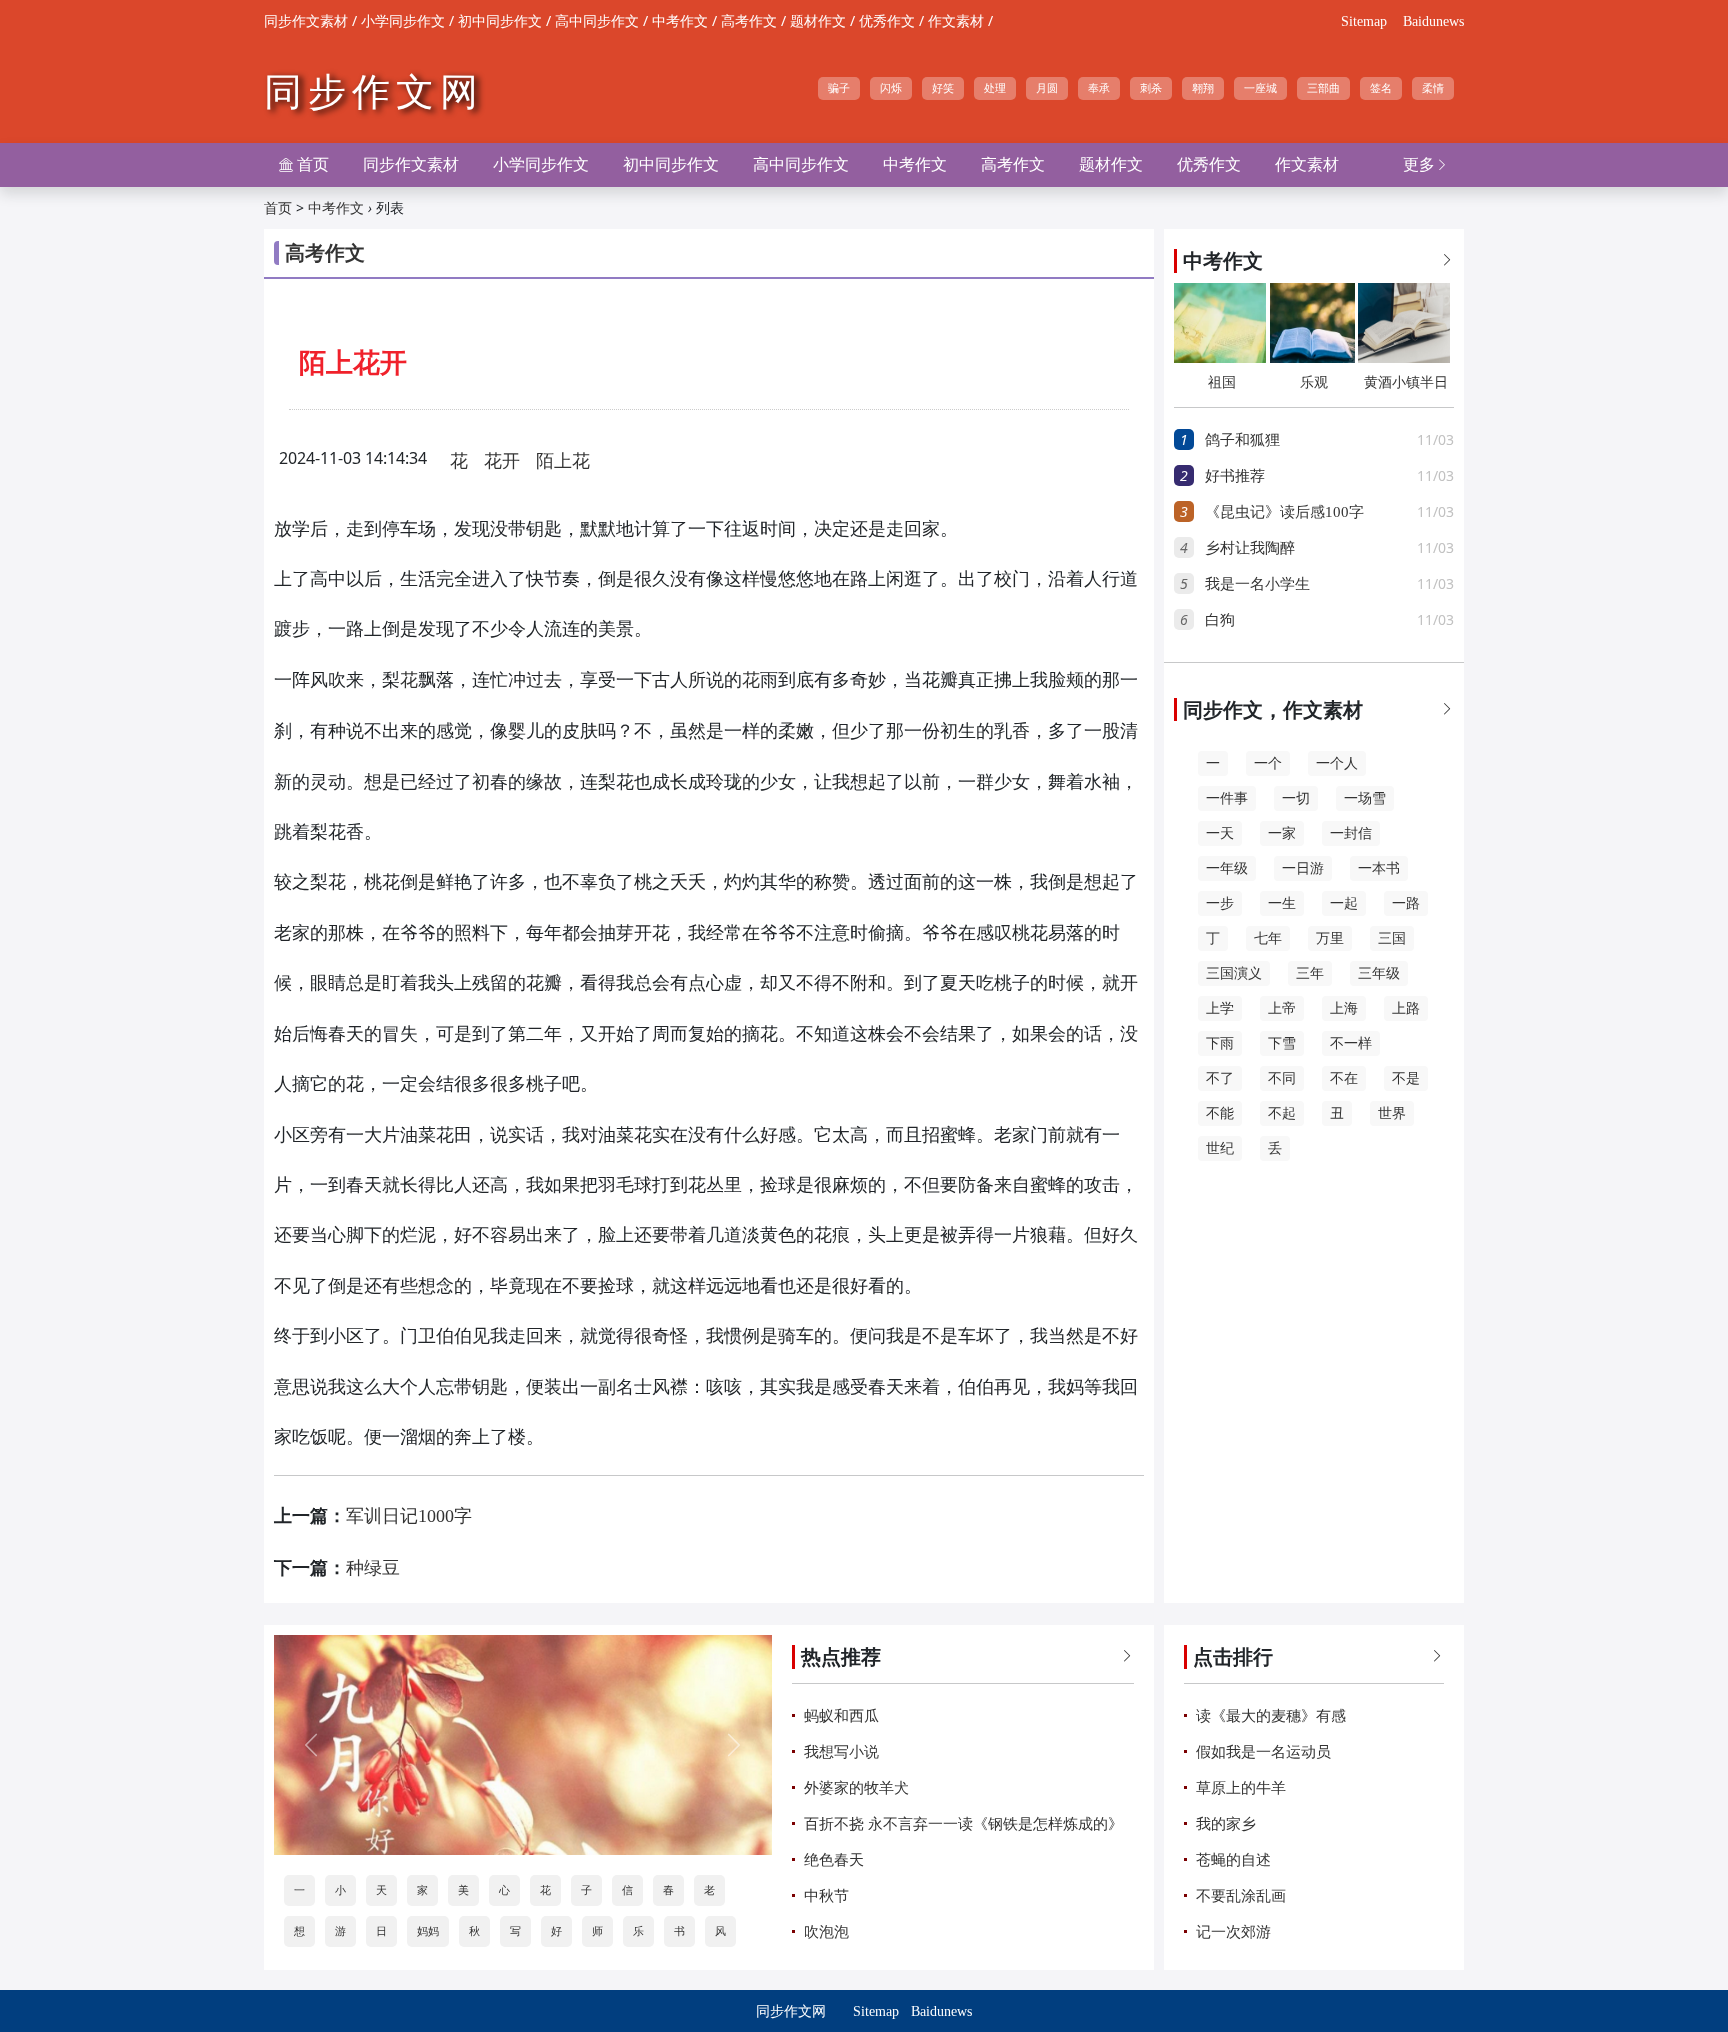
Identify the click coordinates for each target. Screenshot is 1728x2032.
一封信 (1351, 833)
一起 (1344, 903)
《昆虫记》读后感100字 (1284, 512)
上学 (1220, 1008)
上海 (1344, 1008)
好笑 (943, 88)
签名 (1381, 88)
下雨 (1220, 1043)
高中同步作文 (597, 21)
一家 (1282, 833)
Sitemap (1364, 21)
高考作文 (749, 21)
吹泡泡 (826, 1932)
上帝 (1282, 1008)
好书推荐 (1235, 476)
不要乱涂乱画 (1241, 1896)
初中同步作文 (500, 21)
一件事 (1227, 798)
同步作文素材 (306, 21)
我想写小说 (841, 1752)
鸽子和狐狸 (1242, 440)
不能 (1220, 1113)
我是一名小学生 (1257, 584)
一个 (1268, 763)
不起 (1282, 1113)
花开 (502, 461)
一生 (1282, 903)
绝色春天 (834, 1860)
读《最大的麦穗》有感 (1271, 1716)
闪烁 (891, 88)
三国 (1392, 938)
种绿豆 (373, 1568)
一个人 (1337, 763)
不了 (1220, 1078)
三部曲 (1323, 88)
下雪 (1282, 1043)
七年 (1268, 938)
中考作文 (680, 21)
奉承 (1099, 88)
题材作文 (818, 21)
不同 (1282, 1078)
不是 (1406, 1078)
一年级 (1227, 868)
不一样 (1351, 1043)
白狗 (1220, 620)
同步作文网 (374, 92)
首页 (304, 164)
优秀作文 (887, 21)
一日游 (1303, 868)
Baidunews (1433, 21)
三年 (1310, 973)
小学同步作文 (403, 21)
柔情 (1433, 88)
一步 (1220, 903)
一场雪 (1365, 798)
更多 (1426, 164)
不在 (1344, 1078)
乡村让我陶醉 (1250, 548)
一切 (1296, 798)
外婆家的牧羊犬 (856, 1788)
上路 (1406, 1008)
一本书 (1379, 868)
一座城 (1260, 88)
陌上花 (563, 461)
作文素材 (956, 21)
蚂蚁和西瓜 (841, 1716)
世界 (1392, 1113)
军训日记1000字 (409, 1516)
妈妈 (428, 1931)
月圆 (1047, 88)
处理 (995, 88)
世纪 (1220, 1148)
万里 (1330, 938)
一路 (1406, 903)
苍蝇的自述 (1233, 1860)
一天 (1220, 833)
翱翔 (1203, 88)
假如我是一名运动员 (1263, 1752)
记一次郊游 (1233, 1932)
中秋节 (826, 1896)
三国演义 (1234, 973)
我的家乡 (1226, 1824)
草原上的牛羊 (1241, 1788)
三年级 (1379, 973)
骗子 (839, 88)
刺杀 (1151, 88)
